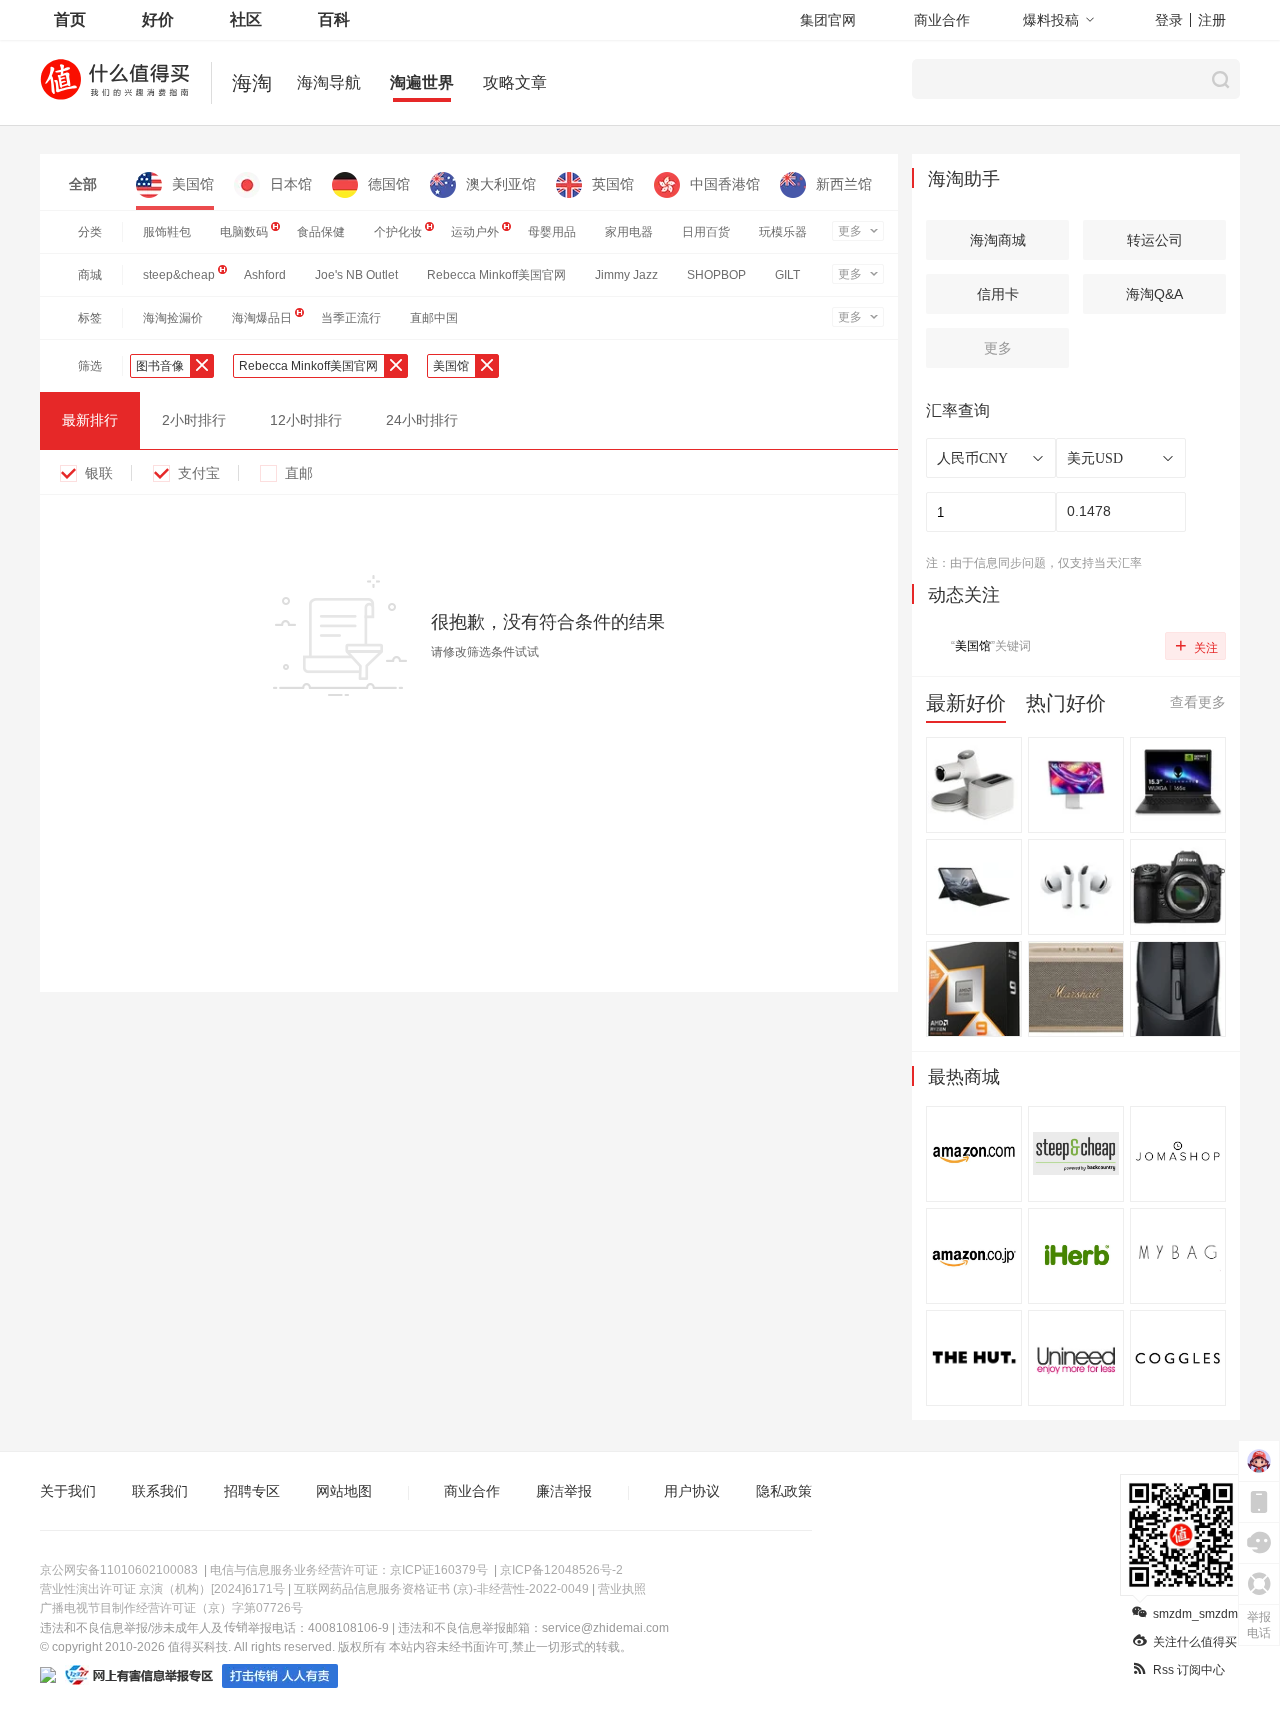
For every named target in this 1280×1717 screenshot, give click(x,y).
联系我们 (160, 1491)
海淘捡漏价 (173, 318)
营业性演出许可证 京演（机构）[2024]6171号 (162, 1589)
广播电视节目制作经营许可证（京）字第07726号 (171, 1608)
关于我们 (68, 1491)
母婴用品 (552, 232)
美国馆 (193, 184)
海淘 (252, 83)
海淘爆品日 (262, 318)
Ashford (265, 275)
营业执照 (622, 1589)
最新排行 (90, 420)
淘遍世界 (422, 82)
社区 (246, 19)
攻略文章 (515, 82)
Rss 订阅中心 (1189, 1670)
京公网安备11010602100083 (119, 1570)
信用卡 (998, 294)
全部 (83, 184)
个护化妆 (398, 232)
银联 (99, 473)
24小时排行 (422, 420)
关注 (1196, 645)
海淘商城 (998, 240)
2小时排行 (194, 420)
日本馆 (291, 184)
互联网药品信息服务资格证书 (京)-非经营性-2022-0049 (441, 1589)
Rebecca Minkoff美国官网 (496, 275)
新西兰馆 (844, 184)
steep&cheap (179, 275)
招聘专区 (252, 1491)
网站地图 (344, 1491)
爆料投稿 (1051, 20)
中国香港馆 (725, 184)
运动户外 (475, 232)
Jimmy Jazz (626, 275)
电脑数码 (244, 232)
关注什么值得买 (1195, 1642)
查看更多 (1198, 702)
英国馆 (613, 184)
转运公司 (1155, 240)
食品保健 (321, 232)
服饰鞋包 (167, 232)
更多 (850, 231)
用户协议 (692, 1491)
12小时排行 (306, 420)
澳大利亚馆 (501, 184)
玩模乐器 (783, 232)
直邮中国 (434, 318)
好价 (158, 19)
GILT (787, 275)
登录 (1169, 20)
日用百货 (706, 232)
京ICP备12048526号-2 (561, 1570)
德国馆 (389, 184)
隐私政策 (784, 1491)
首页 (70, 19)
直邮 (299, 473)
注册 (1212, 20)
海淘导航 (329, 82)
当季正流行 (351, 318)
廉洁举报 (564, 1491)
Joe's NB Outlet (356, 275)
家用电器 (629, 232)
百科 (334, 19)
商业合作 (942, 20)
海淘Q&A (1154, 294)
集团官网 (828, 20)
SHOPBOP (716, 275)
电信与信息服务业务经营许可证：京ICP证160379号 (349, 1570)
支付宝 (199, 473)
